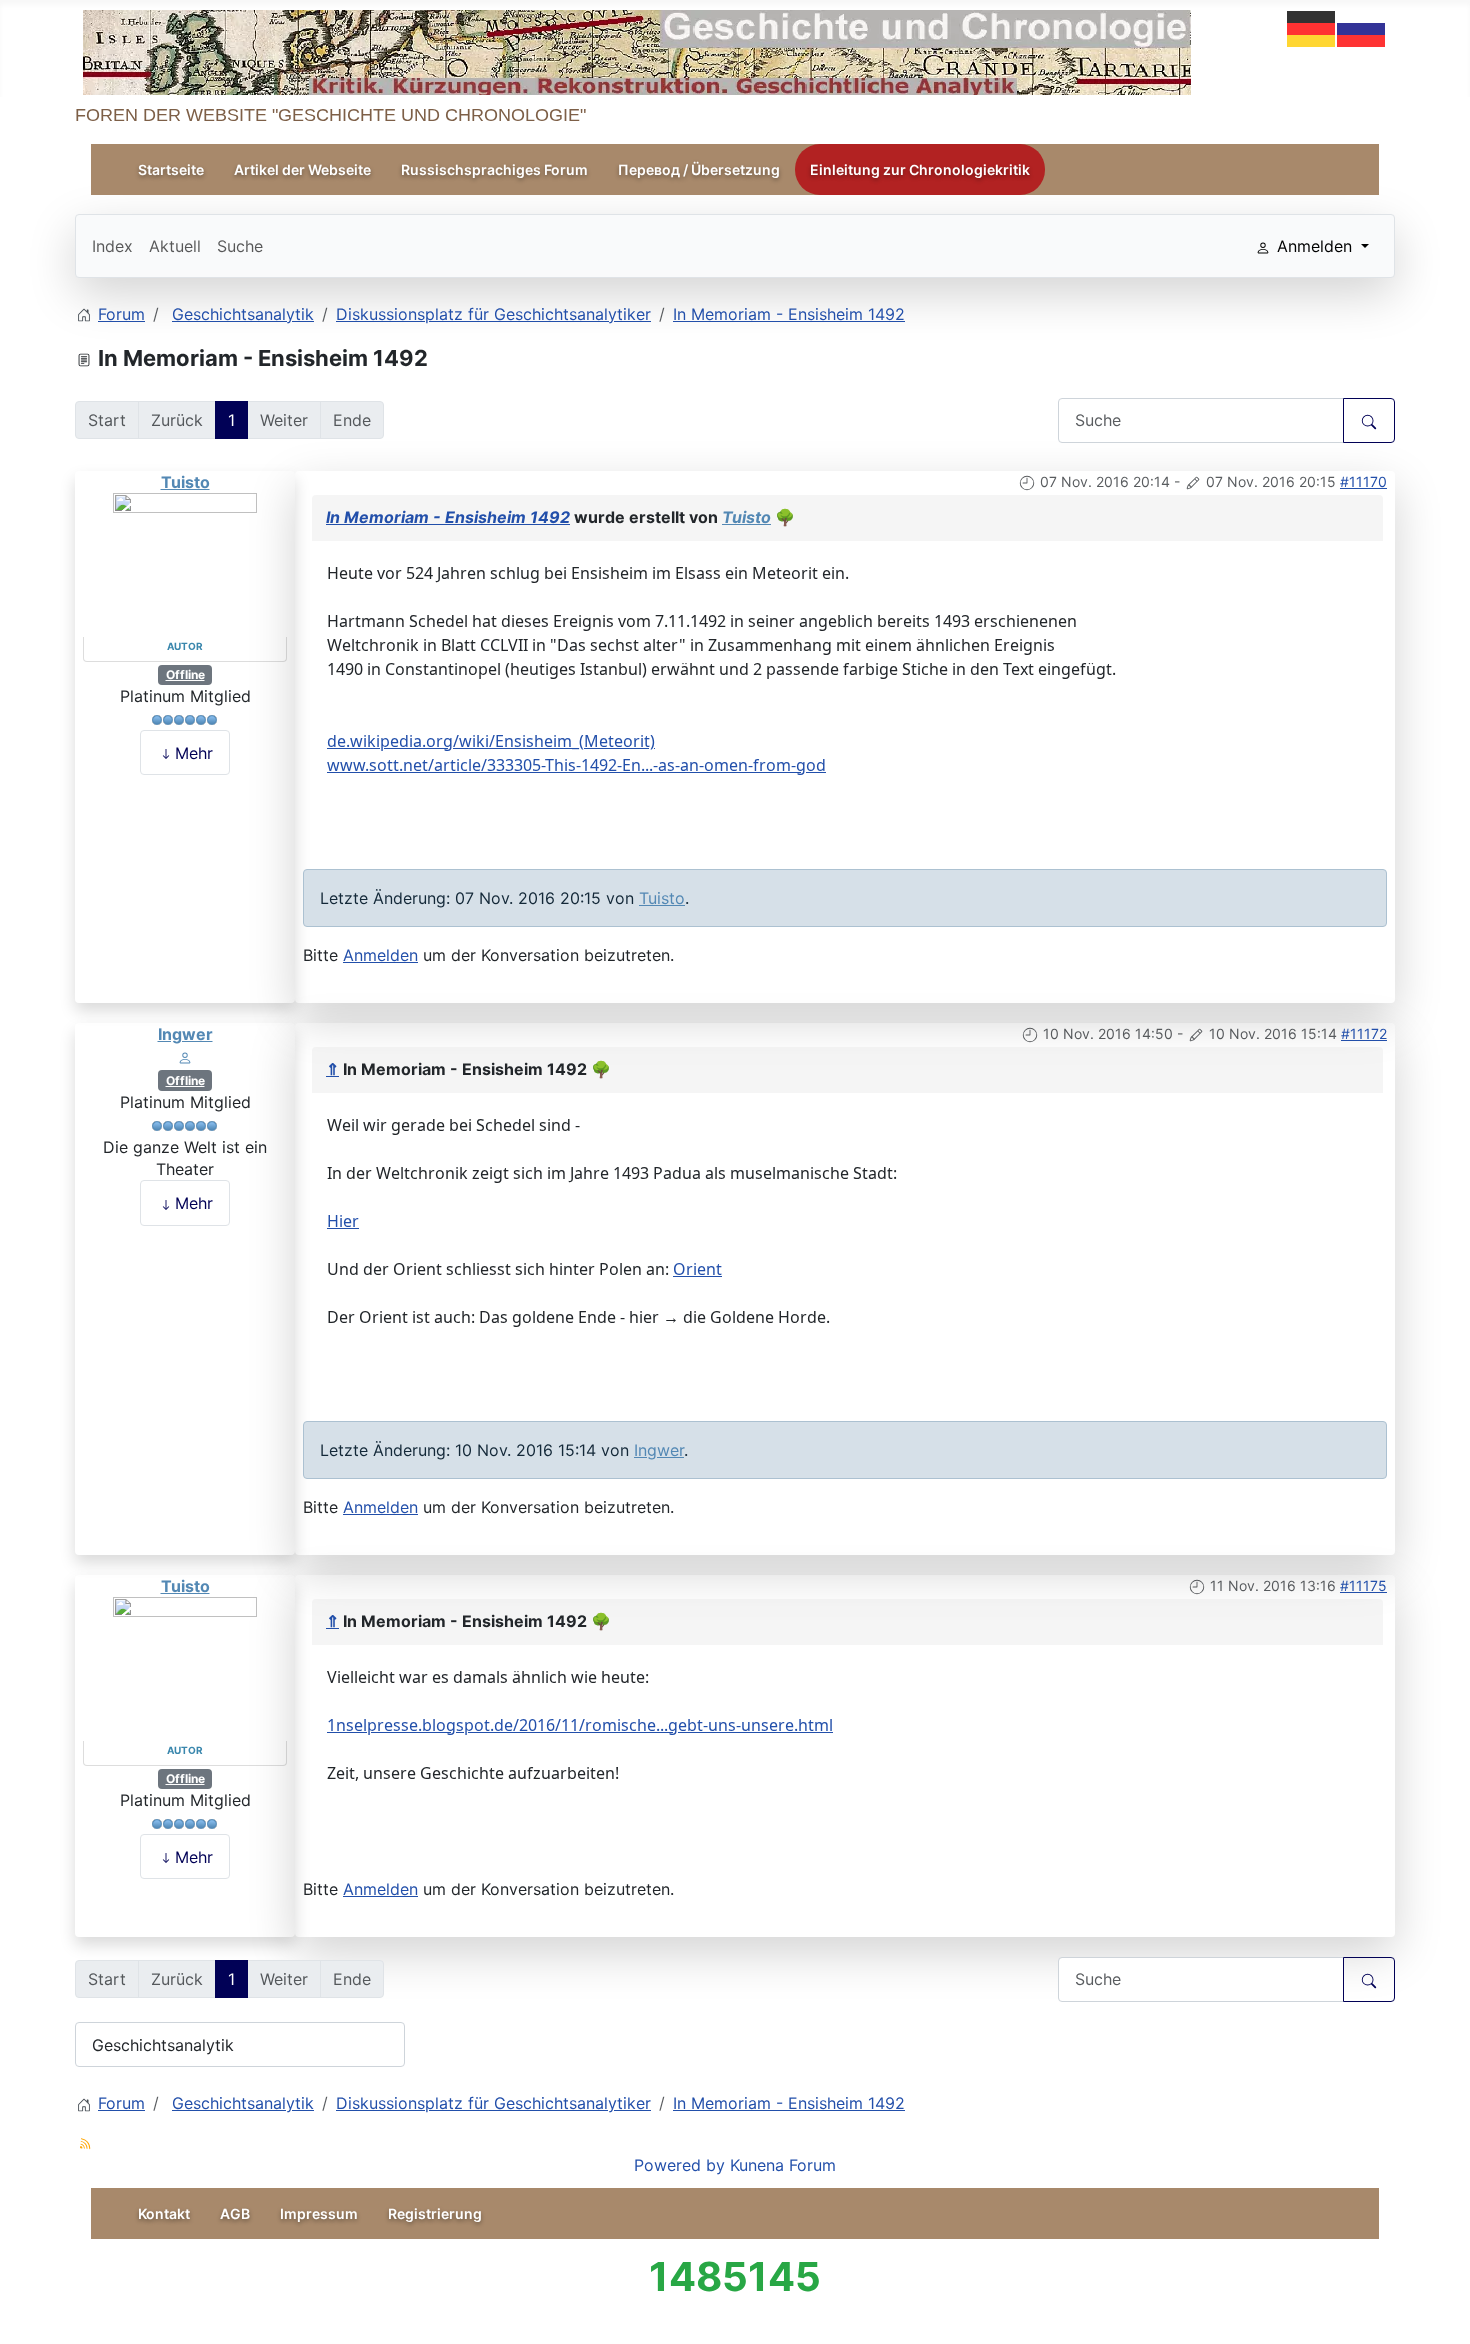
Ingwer (185, 1034)
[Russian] (1362, 27)
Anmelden (380, 955)
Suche (240, 246)
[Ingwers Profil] (185, 1056)
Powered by (679, 2165)
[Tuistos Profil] (185, 564)
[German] (1312, 27)
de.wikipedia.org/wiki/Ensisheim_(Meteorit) (491, 741)
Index (112, 246)
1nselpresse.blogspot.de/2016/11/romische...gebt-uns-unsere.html (580, 1725)
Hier (343, 1221)
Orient (697, 1269)
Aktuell (175, 246)
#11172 (1364, 1033)
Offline (185, 674)
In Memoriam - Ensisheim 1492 (448, 517)
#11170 (1363, 481)
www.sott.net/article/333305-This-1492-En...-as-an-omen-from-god (576, 765)
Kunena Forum (783, 2165)
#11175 (1363, 1585)
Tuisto (185, 482)
